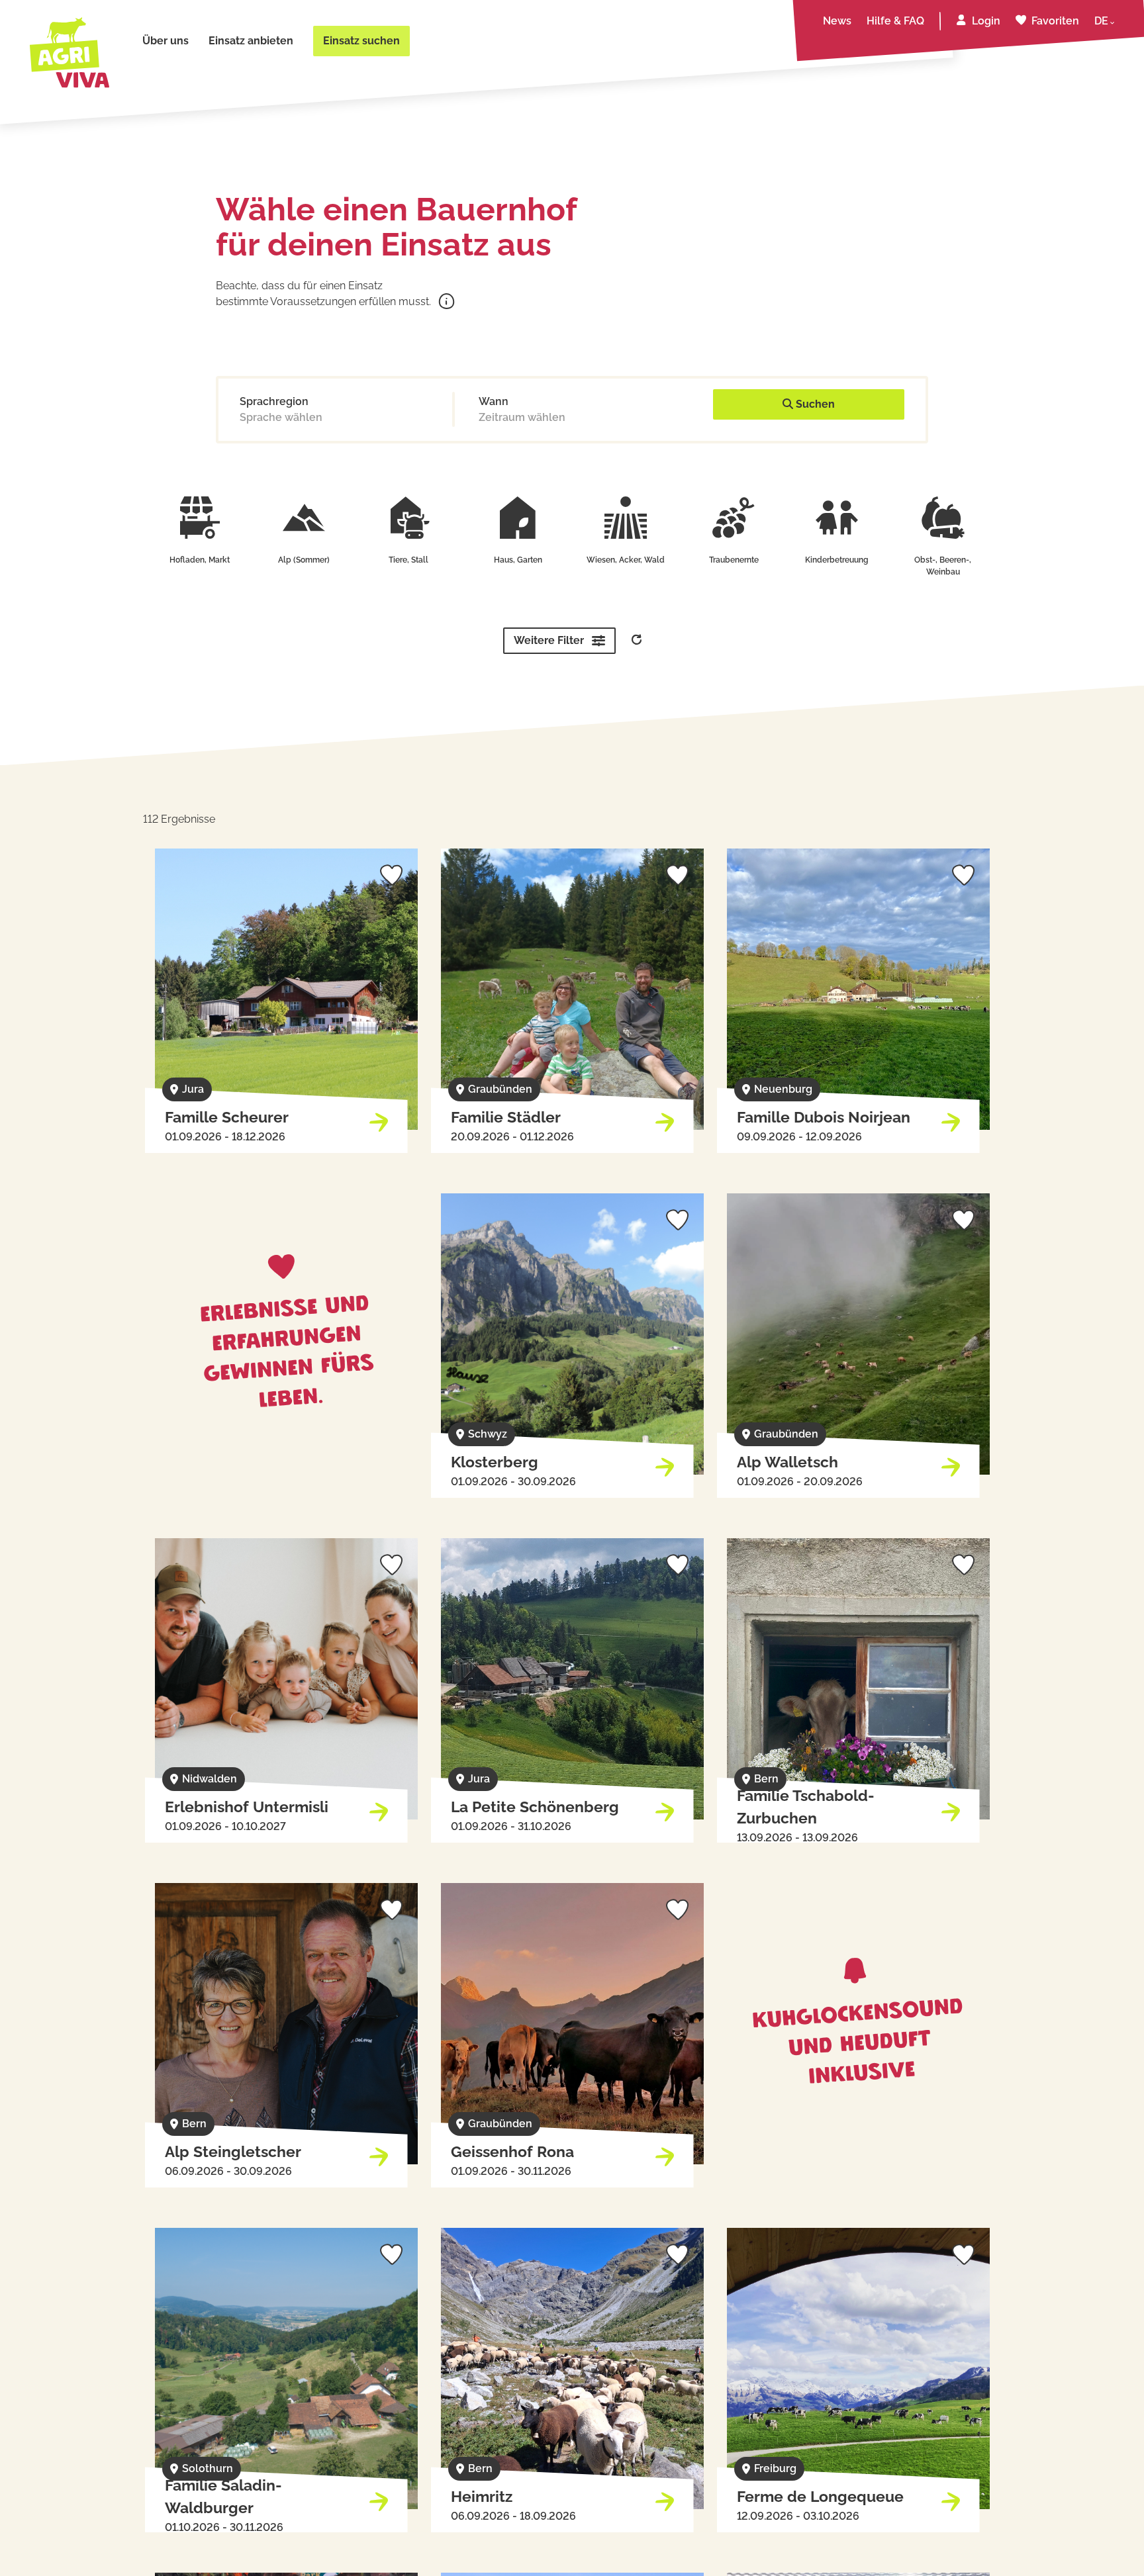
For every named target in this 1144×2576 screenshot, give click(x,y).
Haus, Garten (518, 560)
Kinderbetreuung (837, 560)
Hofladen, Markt (200, 560)
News (837, 21)
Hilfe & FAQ (895, 21)
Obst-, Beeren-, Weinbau (943, 566)
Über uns (166, 41)
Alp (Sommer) (304, 560)
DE (1101, 21)
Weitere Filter (549, 640)
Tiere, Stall (408, 560)
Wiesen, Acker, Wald (626, 560)
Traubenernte (734, 560)
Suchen (814, 404)
